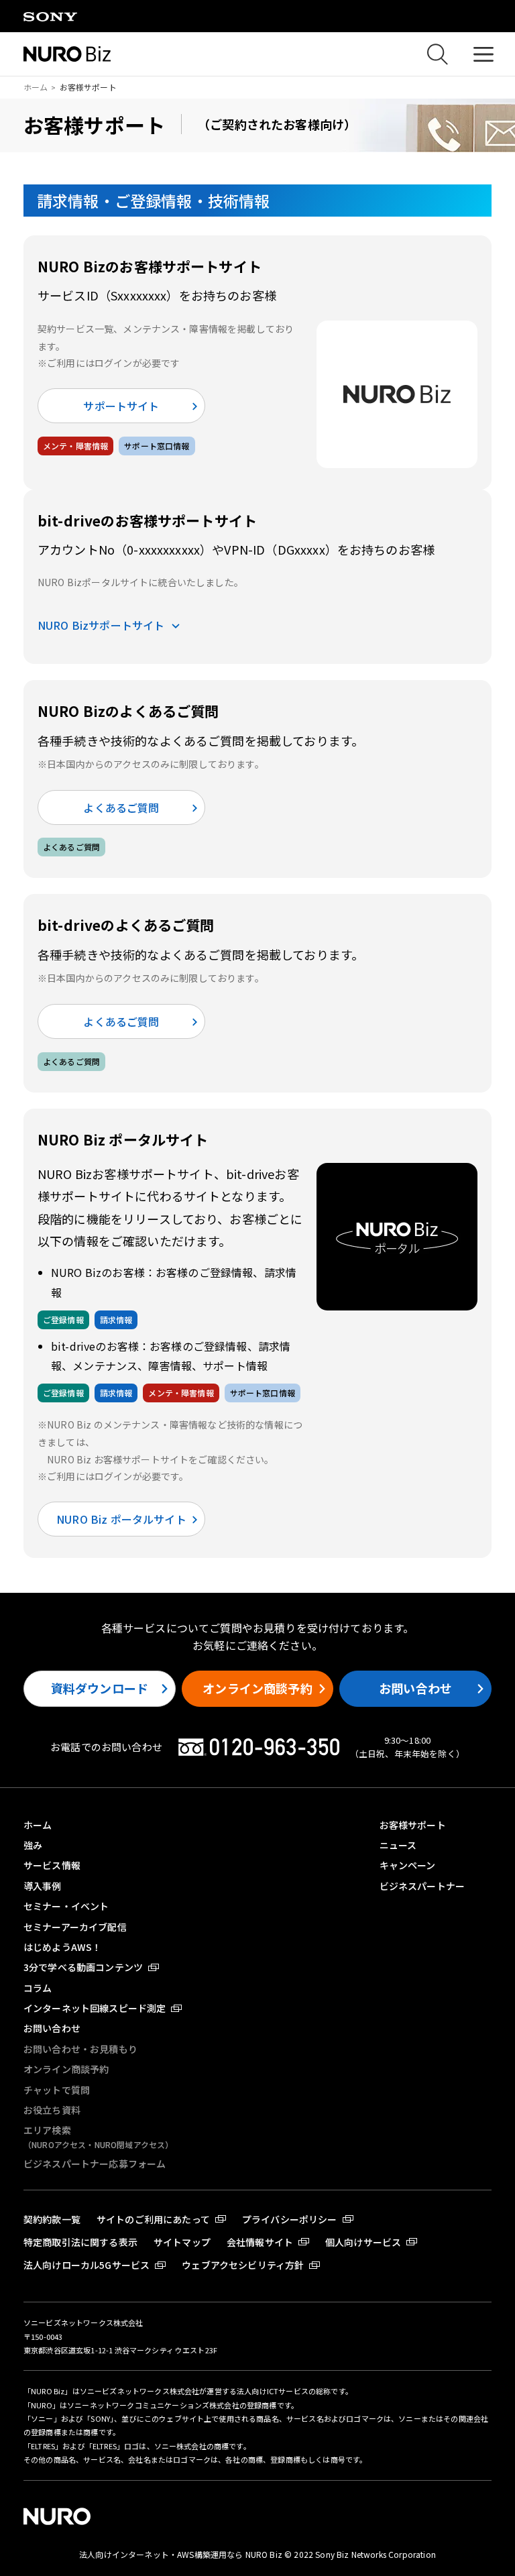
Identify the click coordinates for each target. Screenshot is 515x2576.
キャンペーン (408, 1865)
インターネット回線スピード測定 (95, 2008)
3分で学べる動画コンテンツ (83, 1967)
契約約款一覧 (52, 2219)
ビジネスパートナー (422, 1886)
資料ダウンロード (100, 1688)
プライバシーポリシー (290, 2219)
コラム (38, 1988)
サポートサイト (121, 406)
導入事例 (43, 1886)
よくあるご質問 (121, 807)
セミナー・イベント (66, 1906)
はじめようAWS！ (62, 1947)
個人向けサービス (363, 2242)
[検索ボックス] (437, 54)
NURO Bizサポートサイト (101, 625)
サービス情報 (52, 1865)
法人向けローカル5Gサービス (87, 2265)
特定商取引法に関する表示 (80, 2242)
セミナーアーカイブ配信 (75, 1927)
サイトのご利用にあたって (153, 2219)
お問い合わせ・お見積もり (80, 2049)
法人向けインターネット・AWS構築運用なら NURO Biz (182, 2554)
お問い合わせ (415, 1688)
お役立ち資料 (52, 2110)
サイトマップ (182, 2242)
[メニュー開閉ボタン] (483, 54)
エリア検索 (98, 2136)
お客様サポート (413, 1825)
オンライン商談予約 (257, 1688)
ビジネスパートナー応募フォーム (95, 2164)
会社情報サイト (260, 2242)
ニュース (398, 1845)
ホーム (36, 87)
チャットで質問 (57, 2090)
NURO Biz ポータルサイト (121, 1519)
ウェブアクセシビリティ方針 (243, 2265)
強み (33, 1845)
